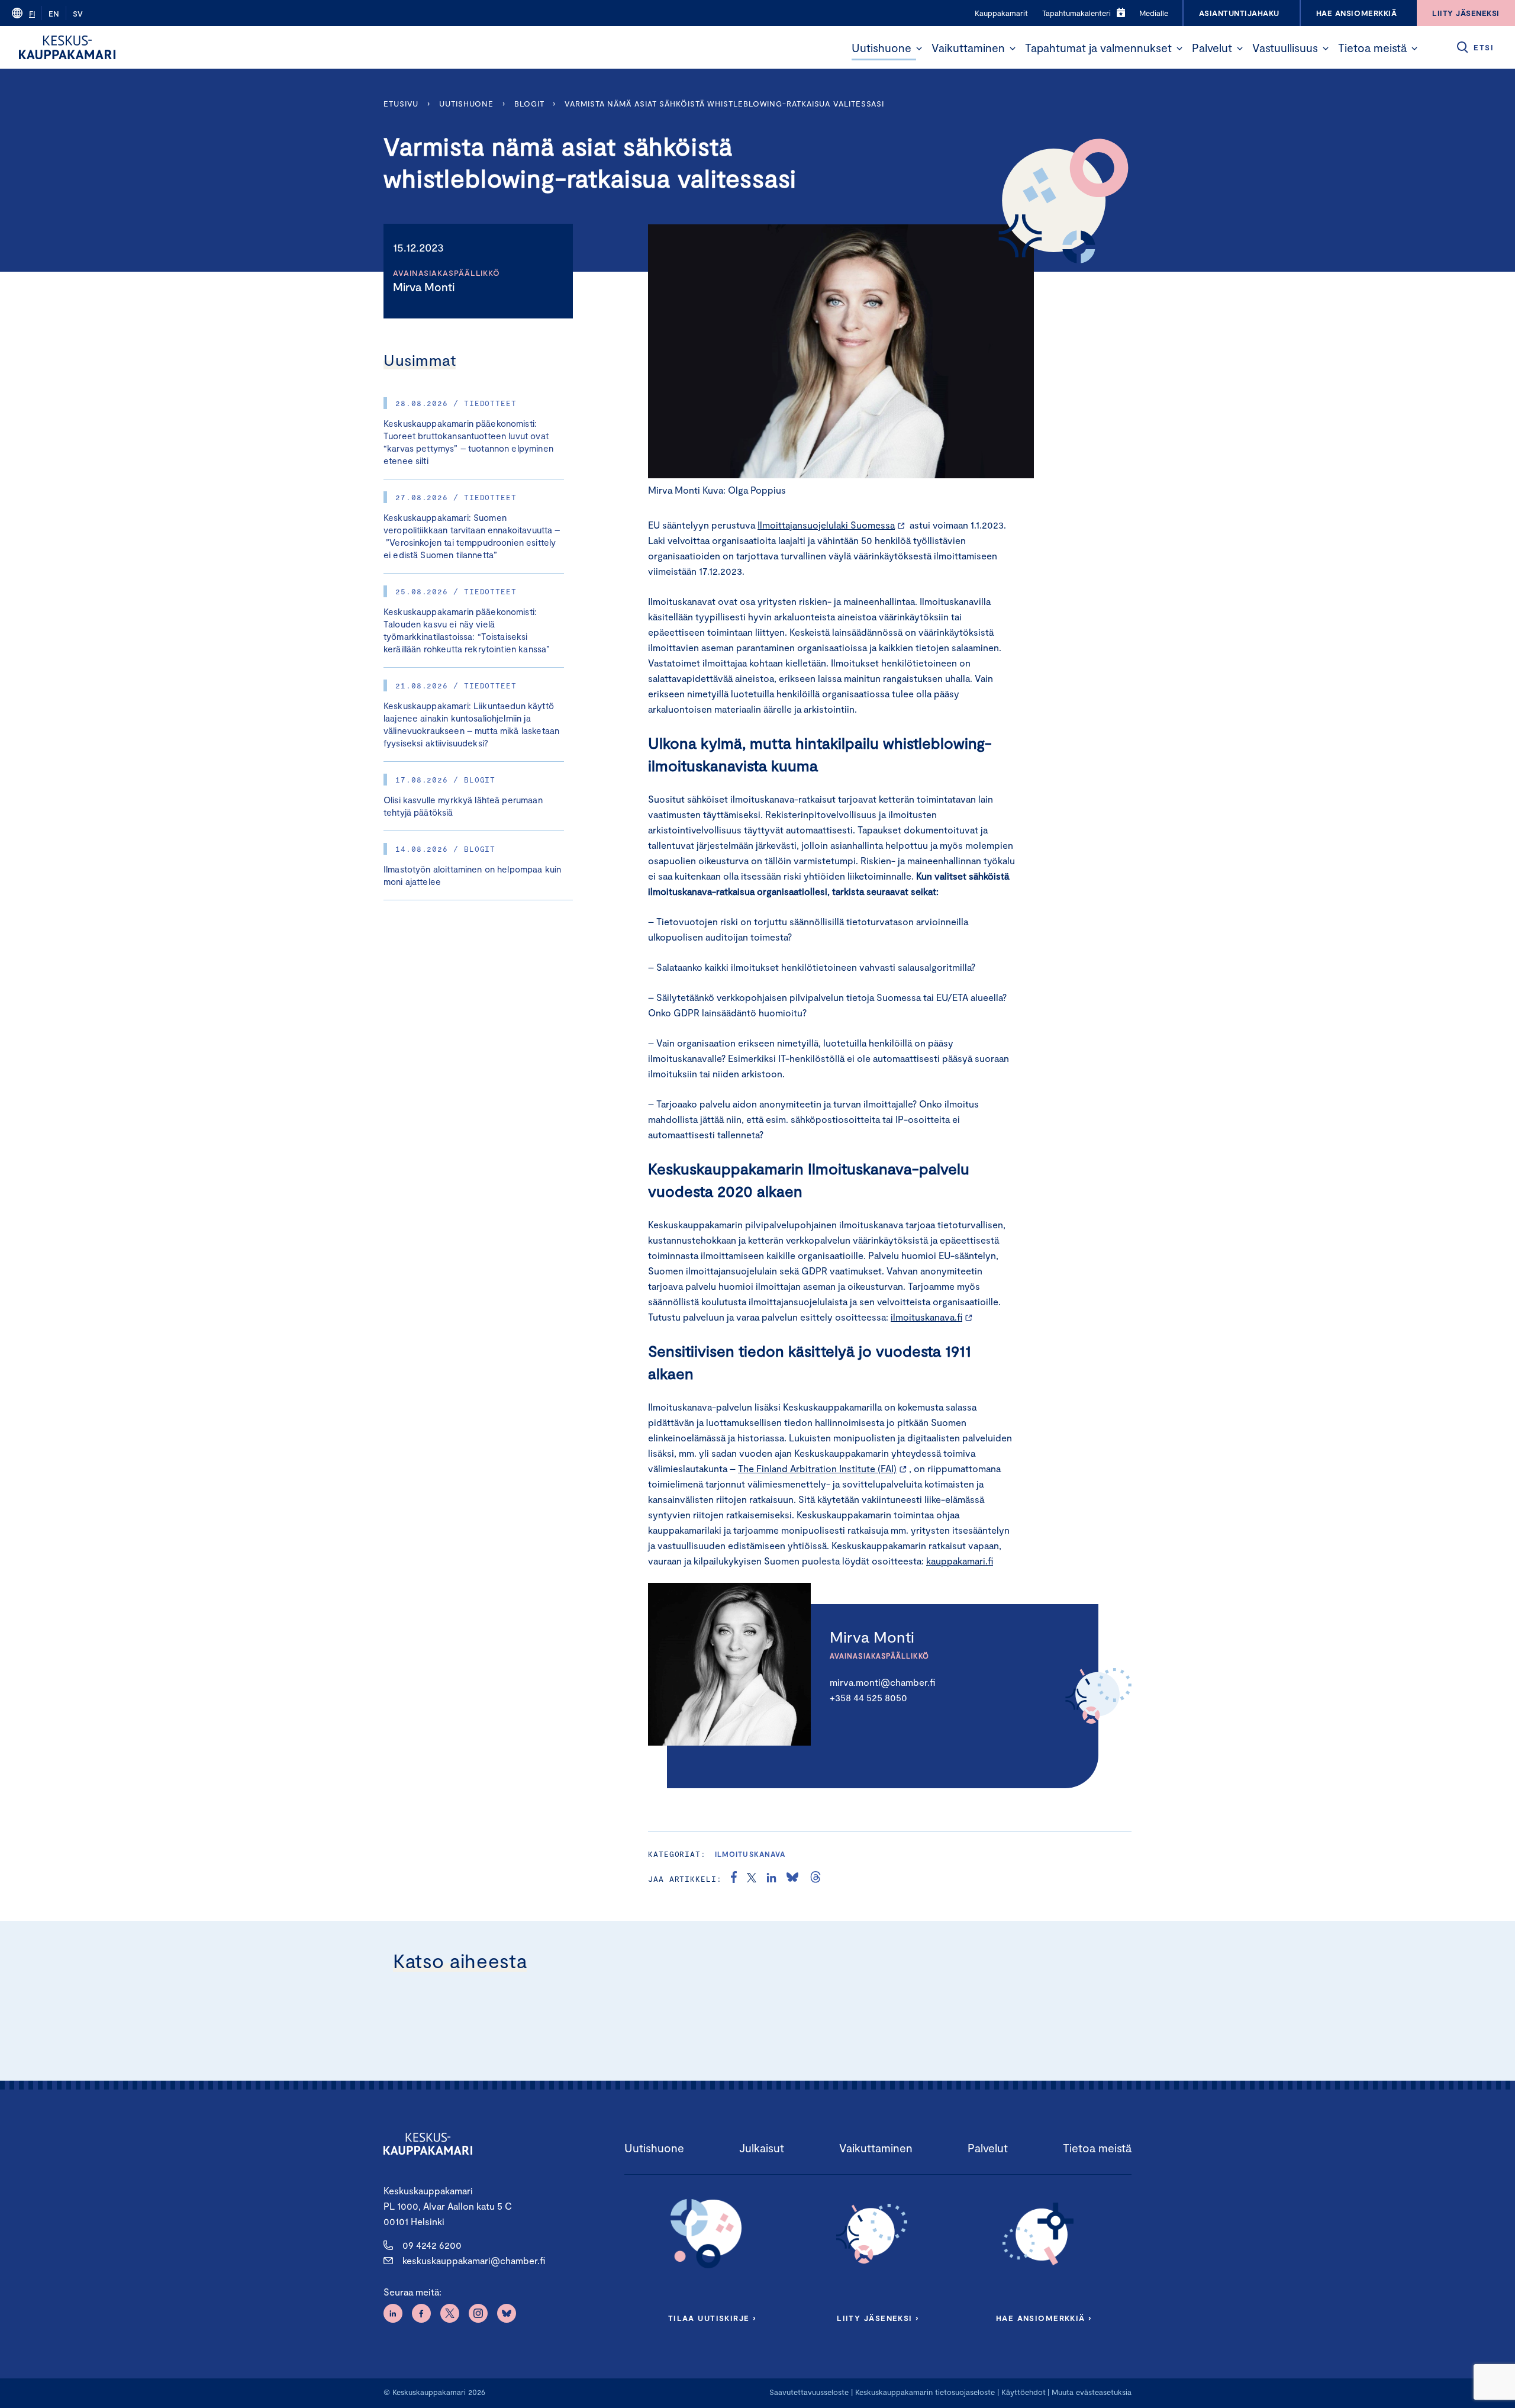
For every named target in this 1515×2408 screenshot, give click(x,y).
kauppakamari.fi (960, 1561)
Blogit (529, 104)
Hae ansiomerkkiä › (1044, 2318)
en (54, 14)
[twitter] (752, 1879)
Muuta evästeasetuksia (1092, 2392)
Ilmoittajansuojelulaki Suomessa (826, 525)
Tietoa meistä (1372, 48)
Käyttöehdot (1024, 2392)
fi (32, 14)
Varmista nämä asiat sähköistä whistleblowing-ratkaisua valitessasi (726, 104)
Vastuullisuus (1285, 48)
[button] (919, 49)
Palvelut (1212, 48)
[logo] (67, 47)
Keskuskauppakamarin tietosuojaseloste (924, 2392)
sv (78, 14)
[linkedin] (771, 1879)
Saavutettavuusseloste (809, 2392)
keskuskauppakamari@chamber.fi (474, 2260)
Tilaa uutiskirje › (712, 2318)
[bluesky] (792, 1879)
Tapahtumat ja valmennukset (1098, 48)
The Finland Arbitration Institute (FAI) (817, 1468)
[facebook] (734, 1879)
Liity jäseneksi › (878, 2318)
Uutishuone (881, 48)
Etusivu (401, 104)
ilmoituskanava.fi (926, 1317)
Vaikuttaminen (968, 48)
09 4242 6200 (432, 2245)
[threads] (815, 1879)
